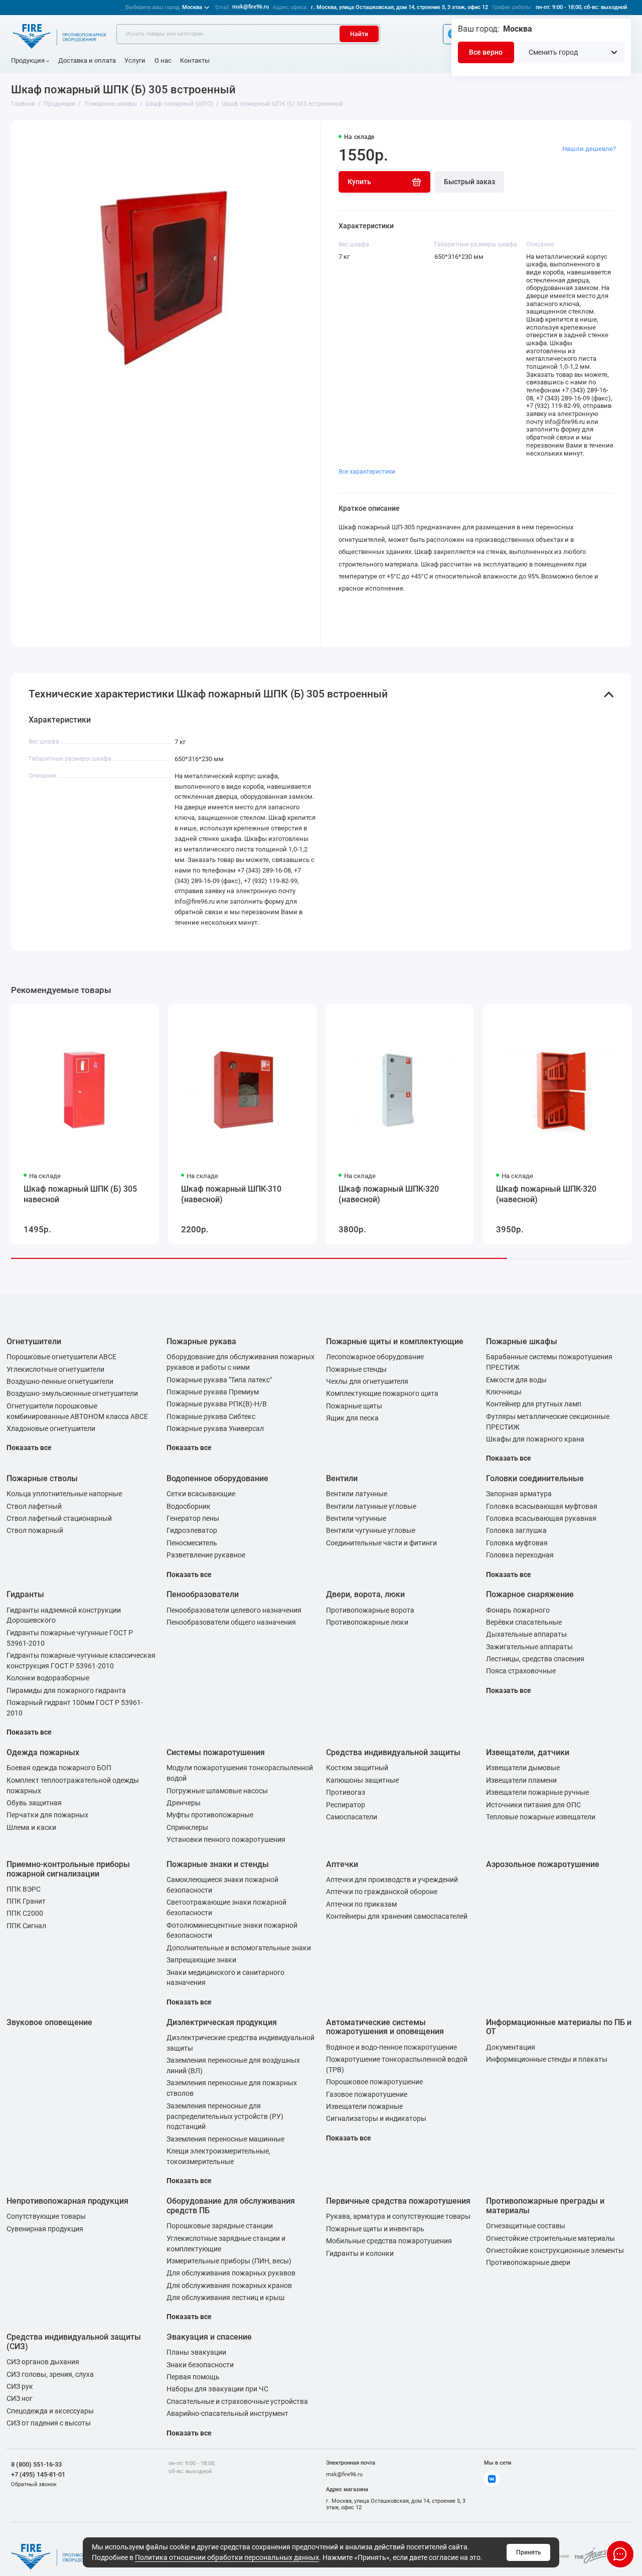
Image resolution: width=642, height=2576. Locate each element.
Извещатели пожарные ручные (537, 1792)
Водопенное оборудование (217, 1478)
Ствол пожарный (35, 1530)
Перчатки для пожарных (47, 1815)
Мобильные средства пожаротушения (389, 2241)
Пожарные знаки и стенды (218, 1864)
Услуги (135, 60)
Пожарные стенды (356, 1369)
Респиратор (346, 1805)
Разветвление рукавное (206, 1555)
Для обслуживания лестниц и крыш (225, 2298)
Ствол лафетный (34, 1506)
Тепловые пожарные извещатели (541, 1817)
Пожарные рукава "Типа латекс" (219, 1380)
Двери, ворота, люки (365, 1594)
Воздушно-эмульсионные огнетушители (72, 1393)
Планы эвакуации (196, 2352)
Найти (359, 34)
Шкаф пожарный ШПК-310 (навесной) (231, 1194)
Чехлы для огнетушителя (367, 1381)
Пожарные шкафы (522, 1341)
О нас (163, 60)
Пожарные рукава (201, 1341)
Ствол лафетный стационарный (59, 1518)
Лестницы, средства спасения (535, 1659)
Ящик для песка (352, 1418)
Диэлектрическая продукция (222, 2022)
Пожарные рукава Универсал (215, 1428)
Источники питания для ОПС (533, 1805)
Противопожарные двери (528, 2262)
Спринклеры (187, 1827)
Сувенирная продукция (45, 2229)
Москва (164, 7)
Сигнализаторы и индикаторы (376, 2118)
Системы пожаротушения (216, 1752)
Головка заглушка (516, 1530)
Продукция (28, 60)
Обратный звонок (34, 2484)
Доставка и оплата (87, 60)
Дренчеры (184, 1803)
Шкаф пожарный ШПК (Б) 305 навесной (80, 1194)
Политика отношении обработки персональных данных (227, 2557)
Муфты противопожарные (210, 1815)
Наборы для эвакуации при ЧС (217, 2389)
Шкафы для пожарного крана (535, 1439)
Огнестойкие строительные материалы (550, 2238)
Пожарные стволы (42, 1478)
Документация (511, 2047)
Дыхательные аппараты (526, 1634)
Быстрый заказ (469, 182)
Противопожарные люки (367, 1622)
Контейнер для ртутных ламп (534, 1404)
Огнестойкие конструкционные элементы (555, 2250)
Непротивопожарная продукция (67, 2201)
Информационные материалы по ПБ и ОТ (559, 2027)
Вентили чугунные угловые (371, 1530)
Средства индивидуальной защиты (393, 1752)
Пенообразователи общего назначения (231, 1622)
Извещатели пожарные (364, 2106)
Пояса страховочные (521, 1671)
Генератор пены (193, 1518)
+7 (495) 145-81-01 (38, 2474)
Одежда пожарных (43, 1752)
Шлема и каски (31, 1827)
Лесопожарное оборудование (375, 1357)
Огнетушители (34, 1341)
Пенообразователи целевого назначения (234, 1610)
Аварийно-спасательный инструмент (227, 2413)
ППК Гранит (26, 1901)
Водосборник (189, 1506)
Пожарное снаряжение (530, 1594)
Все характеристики (367, 472)
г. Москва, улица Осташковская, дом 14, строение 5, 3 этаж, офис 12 (399, 7)
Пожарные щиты (354, 1406)
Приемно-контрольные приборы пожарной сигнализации (68, 1869)
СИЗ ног (20, 2398)
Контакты (195, 60)
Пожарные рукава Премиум (213, 1392)
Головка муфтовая (517, 1543)
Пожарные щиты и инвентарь (375, 2229)
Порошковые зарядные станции (220, 2226)
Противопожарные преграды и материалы (545, 2206)
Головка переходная (520, 1555)
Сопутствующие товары (46, 2216)
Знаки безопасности (200, 2365)
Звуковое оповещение (49, 2022)
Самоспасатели (352, 1817)
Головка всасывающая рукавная (541, 1518)
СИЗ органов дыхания (43, 2362)
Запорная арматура (519, 1494)
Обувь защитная (34, 1803)
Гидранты (25, 1594)
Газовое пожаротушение (367, 2094)
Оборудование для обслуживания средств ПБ (231, 2206)
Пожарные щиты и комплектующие (395, 1341)
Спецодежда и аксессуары (50, 2411)
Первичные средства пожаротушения (398, 2201)
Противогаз (346, 1792)
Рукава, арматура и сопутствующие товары (398, 2216)
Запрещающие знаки (201, 1960)
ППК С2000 (25, 1913)
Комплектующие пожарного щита (382, 1393)
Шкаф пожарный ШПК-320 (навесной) (389, 1194)
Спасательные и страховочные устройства (237, 2401)
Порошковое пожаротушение (374, 2082)
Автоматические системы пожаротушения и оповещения (385, 2027)
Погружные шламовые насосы (217, 1791)
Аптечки (342, 1864)
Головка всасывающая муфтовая (542, 1506)
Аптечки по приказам (361, 1904)
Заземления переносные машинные (225, 2139)
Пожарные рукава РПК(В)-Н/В (217, 1404)
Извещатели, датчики (528, 1752)
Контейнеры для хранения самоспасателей (397, 1916)
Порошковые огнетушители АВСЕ (61, 1357)
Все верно (486, 52)
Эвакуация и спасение (209, 2337)
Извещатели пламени (521, 1780)
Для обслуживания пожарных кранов (229, 2285)
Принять (529, 2552)
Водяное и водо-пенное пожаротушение (391, 2047)
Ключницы (504, 1392)
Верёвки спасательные (524, 1622)
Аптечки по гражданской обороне (382, 1892)
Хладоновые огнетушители (51, 1428)
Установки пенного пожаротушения (226, 1839)
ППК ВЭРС (24, 1889)
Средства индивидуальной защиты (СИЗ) (74, 2342)
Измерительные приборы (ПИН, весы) (229, 2261)
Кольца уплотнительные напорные (64, 1494)
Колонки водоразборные (48, 1678)
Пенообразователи (203, 1594)
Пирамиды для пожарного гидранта (66, 1690)
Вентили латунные (357, 1494)
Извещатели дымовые (523, 1768)
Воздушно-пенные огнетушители (60, 1381)
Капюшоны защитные (362, 1780)
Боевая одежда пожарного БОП (59, 1768)
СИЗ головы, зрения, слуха (50, 2374)
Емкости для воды (516, 1380)
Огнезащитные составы (526, 2226)
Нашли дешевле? (589, 149)
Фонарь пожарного (518, 1610)
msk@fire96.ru (251, 7)
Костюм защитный (357, 1768)
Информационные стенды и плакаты (547, 2059)
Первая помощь (193, 2377)
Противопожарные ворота (370, 1610)
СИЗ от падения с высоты (49, 2423)
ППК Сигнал (26, 1926)
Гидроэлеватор (192, 1530)
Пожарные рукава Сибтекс (211, 1416)
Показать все (29, 1448)
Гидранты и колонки (360, 2253)
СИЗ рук (20, 2386)
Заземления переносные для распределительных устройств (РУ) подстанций (225, 2116)
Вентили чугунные (356, 1518)
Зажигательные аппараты (529, 1647)
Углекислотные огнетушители (55, 1369)
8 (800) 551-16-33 (36, 2464)
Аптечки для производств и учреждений (392, 1880)
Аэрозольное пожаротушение (543, 1864)
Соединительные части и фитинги (381, 1543)
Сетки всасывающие (201, 1494)
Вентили (342, 1478)
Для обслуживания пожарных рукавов (231, 2273)
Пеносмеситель (192, 1543)
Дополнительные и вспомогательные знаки (239, 1948)
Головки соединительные (535, 1478)
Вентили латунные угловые (371, 1506)
